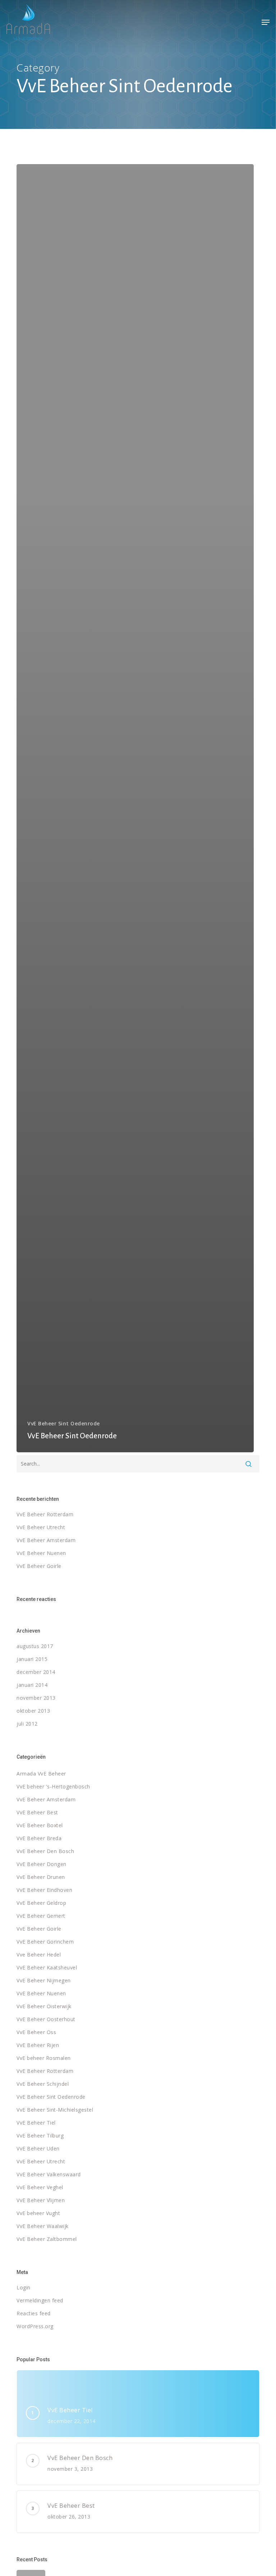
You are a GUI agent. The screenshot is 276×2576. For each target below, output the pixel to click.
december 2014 (36, 1672)
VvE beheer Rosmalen (44, 2058)
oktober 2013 (33, 1711)
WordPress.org (35, 2326)
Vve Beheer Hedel (39, 1955)
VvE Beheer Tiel (36, 2123)
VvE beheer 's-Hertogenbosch (53, 1786)
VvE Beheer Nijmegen (44, 1980)
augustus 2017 (35, 1646)
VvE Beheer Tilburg (40, 2136)
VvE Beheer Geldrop (41, 1903)
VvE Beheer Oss (36, 2032)
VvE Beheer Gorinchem (45, 1942)
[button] (266, 22)
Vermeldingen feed (40, 2300)
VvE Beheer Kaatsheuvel (47, 1967)
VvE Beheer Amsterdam (46, 1540)
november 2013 (36, 1698)
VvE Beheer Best (37, 1812)
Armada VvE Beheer (41, 1774)
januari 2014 (32, 1685)
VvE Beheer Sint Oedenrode (64, 1423)
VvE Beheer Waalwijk (43, 2226)
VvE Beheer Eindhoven (44, 1890)
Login (24, 2287)
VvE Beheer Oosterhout (46, 2019)
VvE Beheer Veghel (40, 2187)
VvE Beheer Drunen (41, 1877)
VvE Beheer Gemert (41, 1916)
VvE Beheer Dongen (42, 1864)
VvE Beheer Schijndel (43, 2084)
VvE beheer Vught (38, 2213)
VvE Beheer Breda (39, 1838)
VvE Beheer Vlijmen (41, 2200)
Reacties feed (34, 2313)
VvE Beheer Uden (38, 2148)
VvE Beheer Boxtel (40, 1825)
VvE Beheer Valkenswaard (49, 2174)
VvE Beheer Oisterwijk (44, 2006)
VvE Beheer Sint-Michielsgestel (55, 2110)
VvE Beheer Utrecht (41, 1527)
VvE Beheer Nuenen (41, 1553)
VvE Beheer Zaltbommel (47, 2239)
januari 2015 (32, 1659)
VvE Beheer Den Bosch (45, 1851)
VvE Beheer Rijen (38, 2045)
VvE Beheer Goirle (39, 1566)
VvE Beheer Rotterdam (45, 1514)
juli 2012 (27, 1724)
